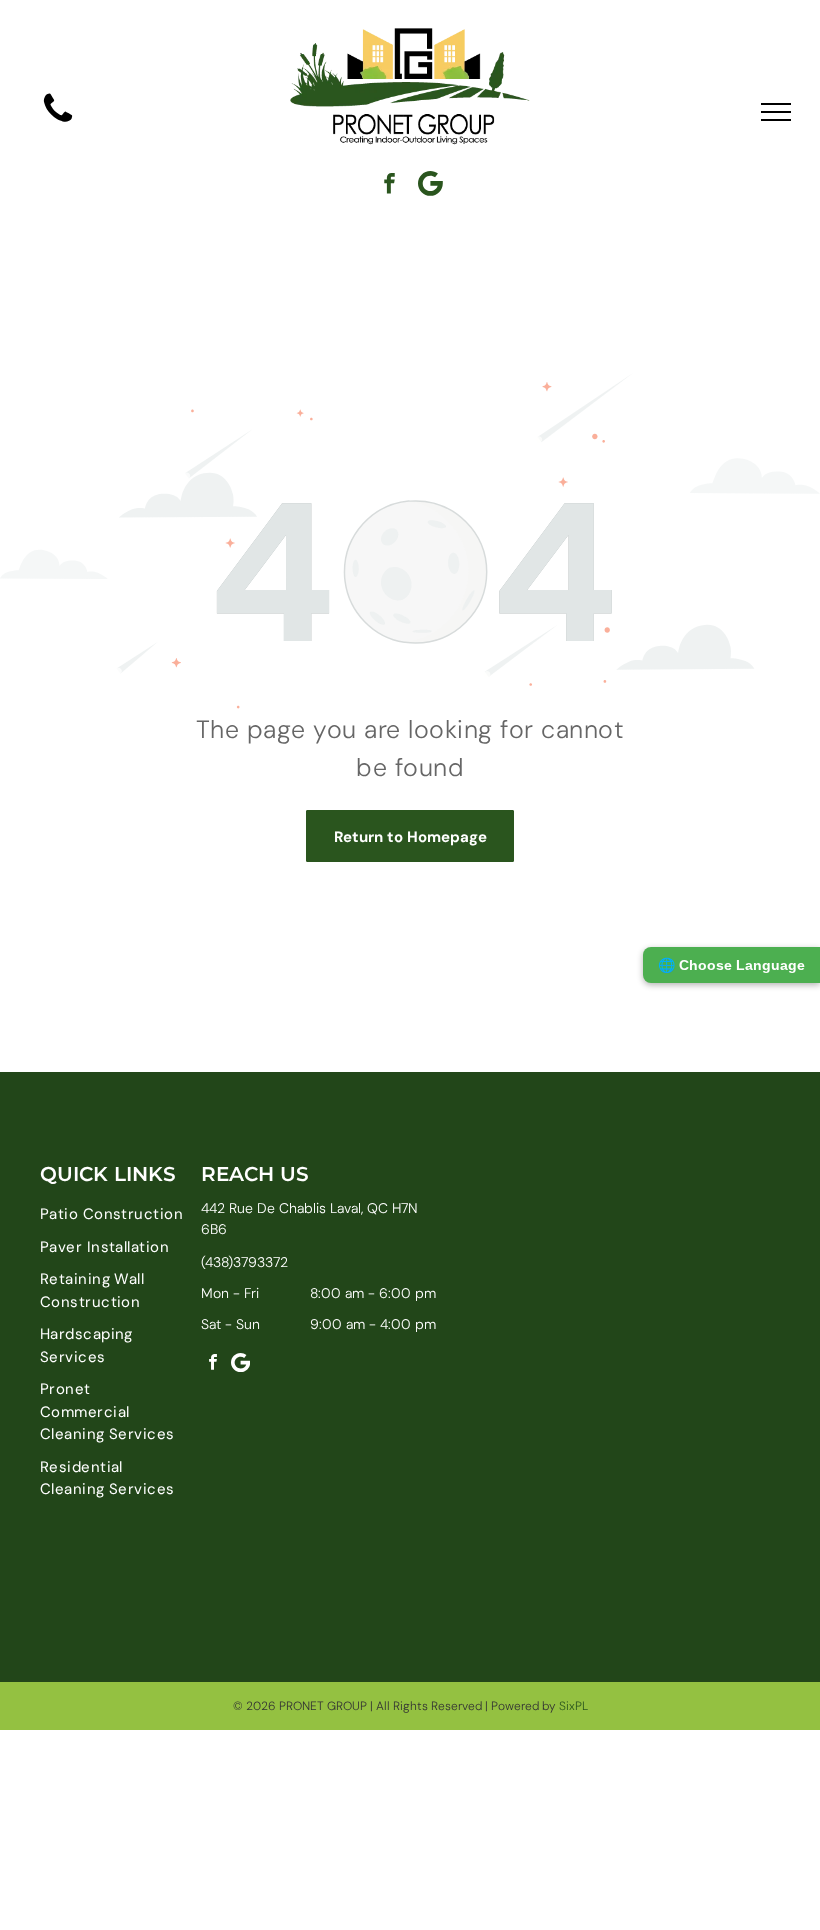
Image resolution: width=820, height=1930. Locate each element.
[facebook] (389, 186)
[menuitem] (112, 1214)
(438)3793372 (244, 1262)
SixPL (573, 1706)
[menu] (776, 112)
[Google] (430, 186)
